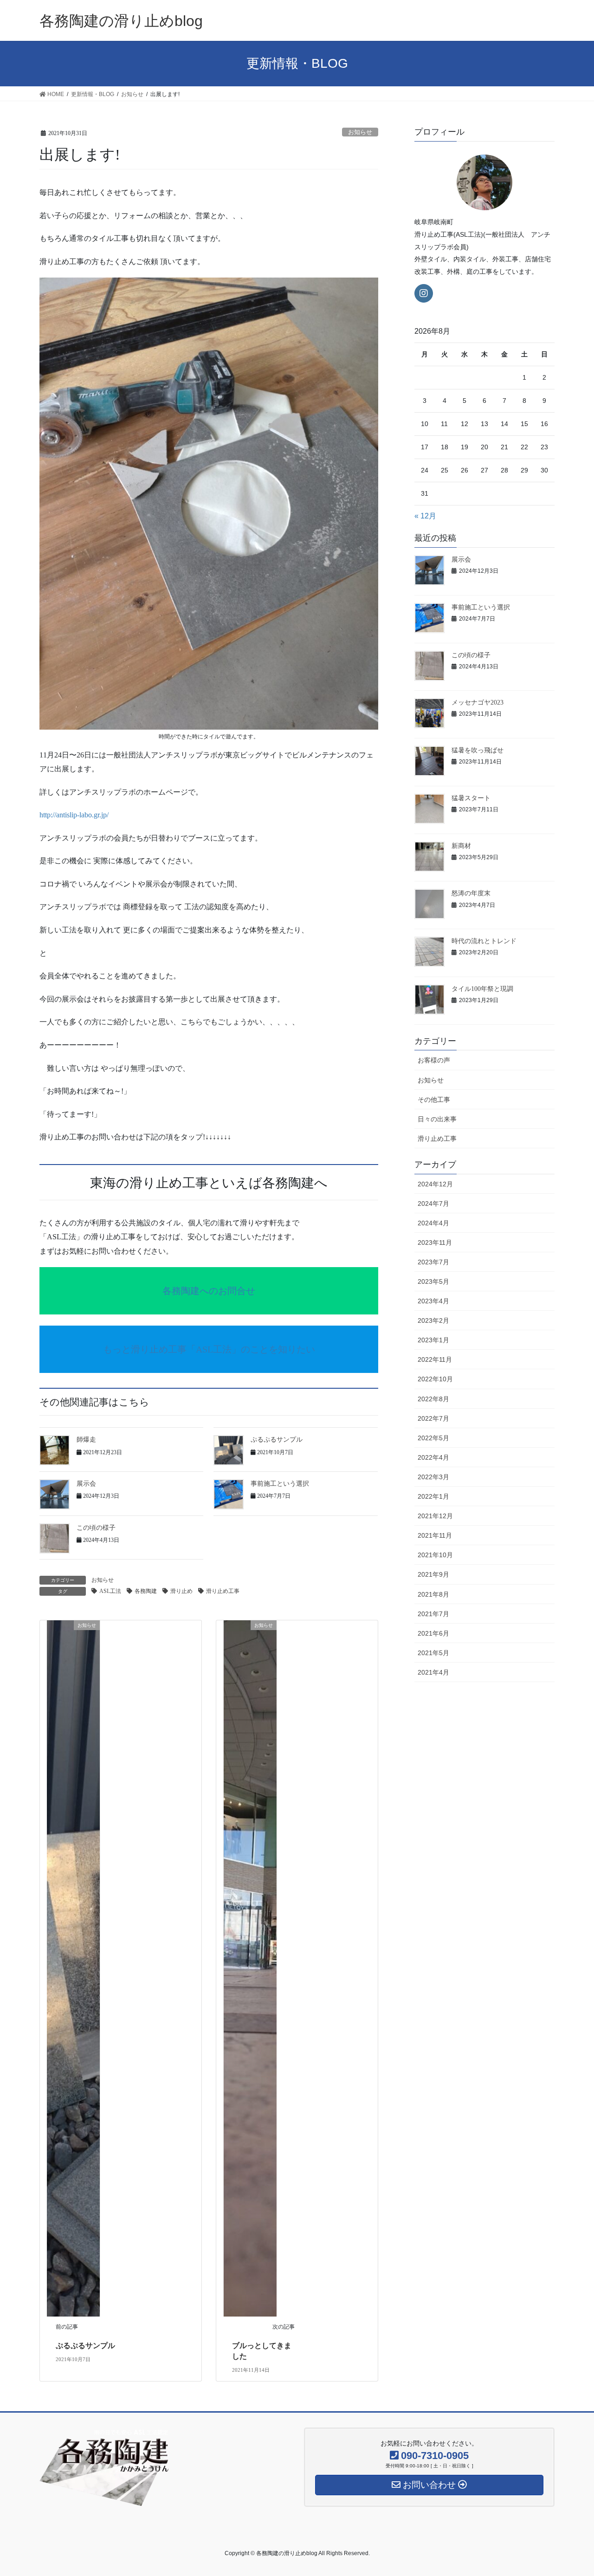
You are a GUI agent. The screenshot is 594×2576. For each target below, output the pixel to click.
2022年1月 (433, 1496)
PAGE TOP (571, 2491)
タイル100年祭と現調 (482, 989)
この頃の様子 (96, 1528)
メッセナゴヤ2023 (478, 702)
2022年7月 (433, 1418)
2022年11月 (435, 1359)
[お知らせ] (73, 1968)
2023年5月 (433, 1282)
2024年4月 (433, 1223)
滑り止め (181, 1591)
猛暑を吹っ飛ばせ (478, 750)
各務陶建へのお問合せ (209, 1291)
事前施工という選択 (280, 1484)
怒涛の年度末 (471, 893)
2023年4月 (433, 1301)
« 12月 (425, 516)
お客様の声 (434, 1060)
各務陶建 (146, 1591)
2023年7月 (433, 1262)
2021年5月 (433, 1653)
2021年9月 (433, 1574)
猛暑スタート (471, 798)
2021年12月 (435, 1516)
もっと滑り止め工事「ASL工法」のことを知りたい (209, 1349)
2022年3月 (433, 1477)
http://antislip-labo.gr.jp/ (74, 815)
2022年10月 (435, 1379)
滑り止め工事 (223, 1591)
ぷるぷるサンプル (277, 1440)
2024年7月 (433, 1204)
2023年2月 (433, 1320)
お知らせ (360, 132)
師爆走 (86, 1440)
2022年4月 (433, 1457)
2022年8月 (433, 1399)
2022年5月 (433, 1438)
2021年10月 (435, 1555)
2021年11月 (435, 1535)
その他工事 (434, 1100)
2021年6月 (433, 1633)
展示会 (86, 1484)
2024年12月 (435, 1184)
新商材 (461, 846)
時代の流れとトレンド (484, 941)
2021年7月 (433, 1614)
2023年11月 (435, 1243)
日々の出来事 (437, 1119)
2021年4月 (433, 1672)
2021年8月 (433, 1594)
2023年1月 (433, 1340)
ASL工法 (110, 1591)
